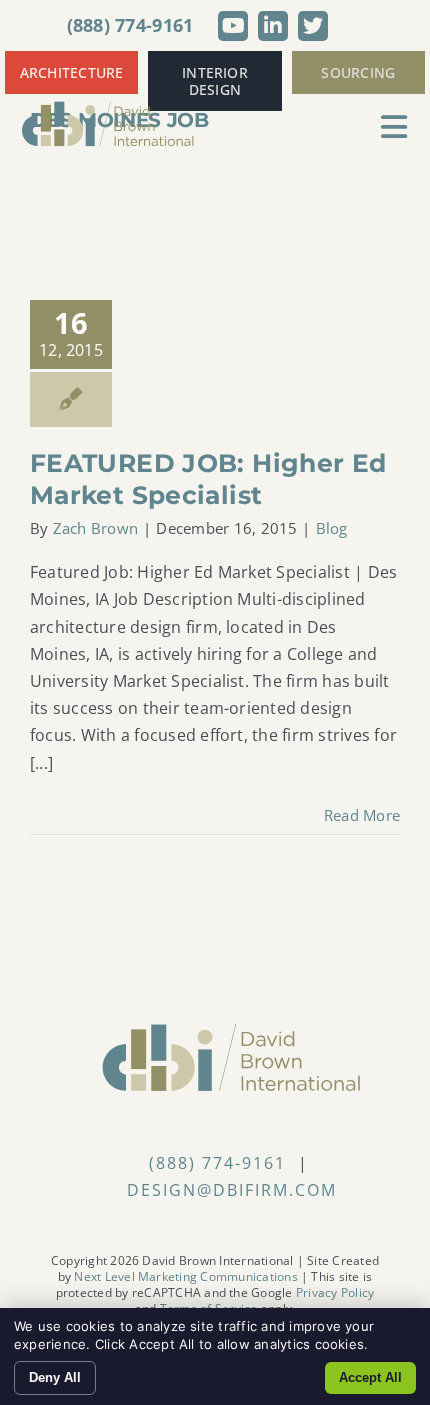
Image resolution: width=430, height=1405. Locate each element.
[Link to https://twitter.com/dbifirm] (313, 26)
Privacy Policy (335, 1292)
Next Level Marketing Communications (185, 1276)
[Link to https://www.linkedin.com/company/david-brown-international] (273, 26)
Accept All (370, 1377)
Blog (332, 528)
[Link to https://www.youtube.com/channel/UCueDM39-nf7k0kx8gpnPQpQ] (233, 26)
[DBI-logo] (108, 108)
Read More (362, 815)
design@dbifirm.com (232, 1190)
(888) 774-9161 (130, 25)
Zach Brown (95, 528)
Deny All (55, 1377)
